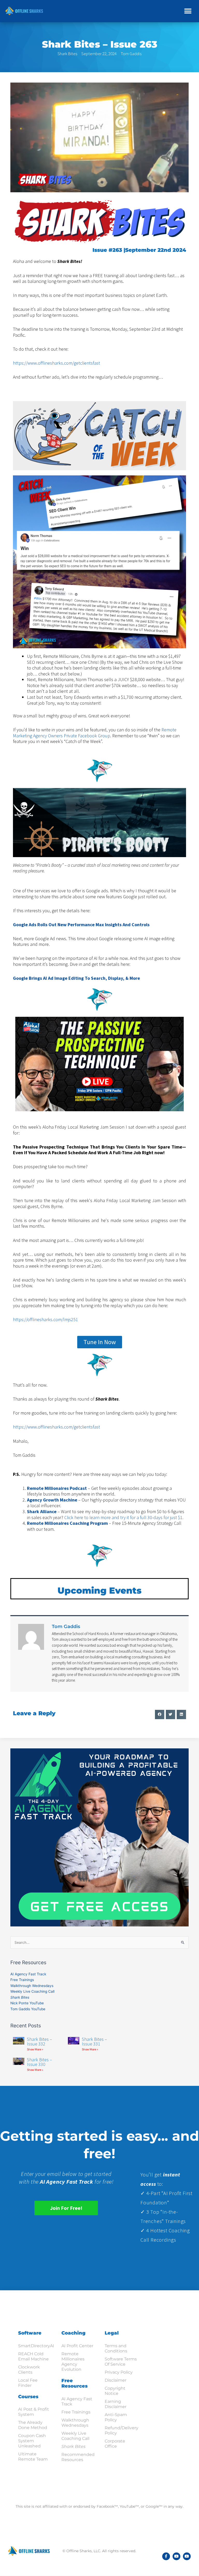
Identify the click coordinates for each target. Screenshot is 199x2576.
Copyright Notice (115, 2391)
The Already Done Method (33, 2425)
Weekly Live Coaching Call (32, 1991)
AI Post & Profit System (34, 2412)
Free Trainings (22, 1980)
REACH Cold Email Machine (33, 2356)
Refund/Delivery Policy (122, 2430)
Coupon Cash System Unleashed (32, 2441)
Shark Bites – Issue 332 (40, 2041)
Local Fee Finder (28, 2383)
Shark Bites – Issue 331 (94, 2041)
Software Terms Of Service (121, 2362)
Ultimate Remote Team (33, 2457)
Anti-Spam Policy (116, 2417)
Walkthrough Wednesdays (32, 1986)
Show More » (35, 2049)
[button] (188, 11)
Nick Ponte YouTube (27, 2003)
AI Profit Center (77, 2346)
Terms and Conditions (116, 2348)
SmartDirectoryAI (36, 2346)
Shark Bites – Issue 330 (40, 2062)
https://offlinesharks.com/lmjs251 (45, 1319)
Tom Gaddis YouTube (28, 2009)
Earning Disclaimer (116, 2404)
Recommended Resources (78, 2457)
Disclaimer (116, 2380)
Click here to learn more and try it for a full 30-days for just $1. (124, 1517)
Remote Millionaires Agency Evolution (73, 2362)
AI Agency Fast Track (28, 1974)
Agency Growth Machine (52, 1500)
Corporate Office (115, 2444)
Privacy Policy (119, 2372)
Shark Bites (67, 54)
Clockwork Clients (29, 2370)
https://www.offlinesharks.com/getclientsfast (56, 363)
